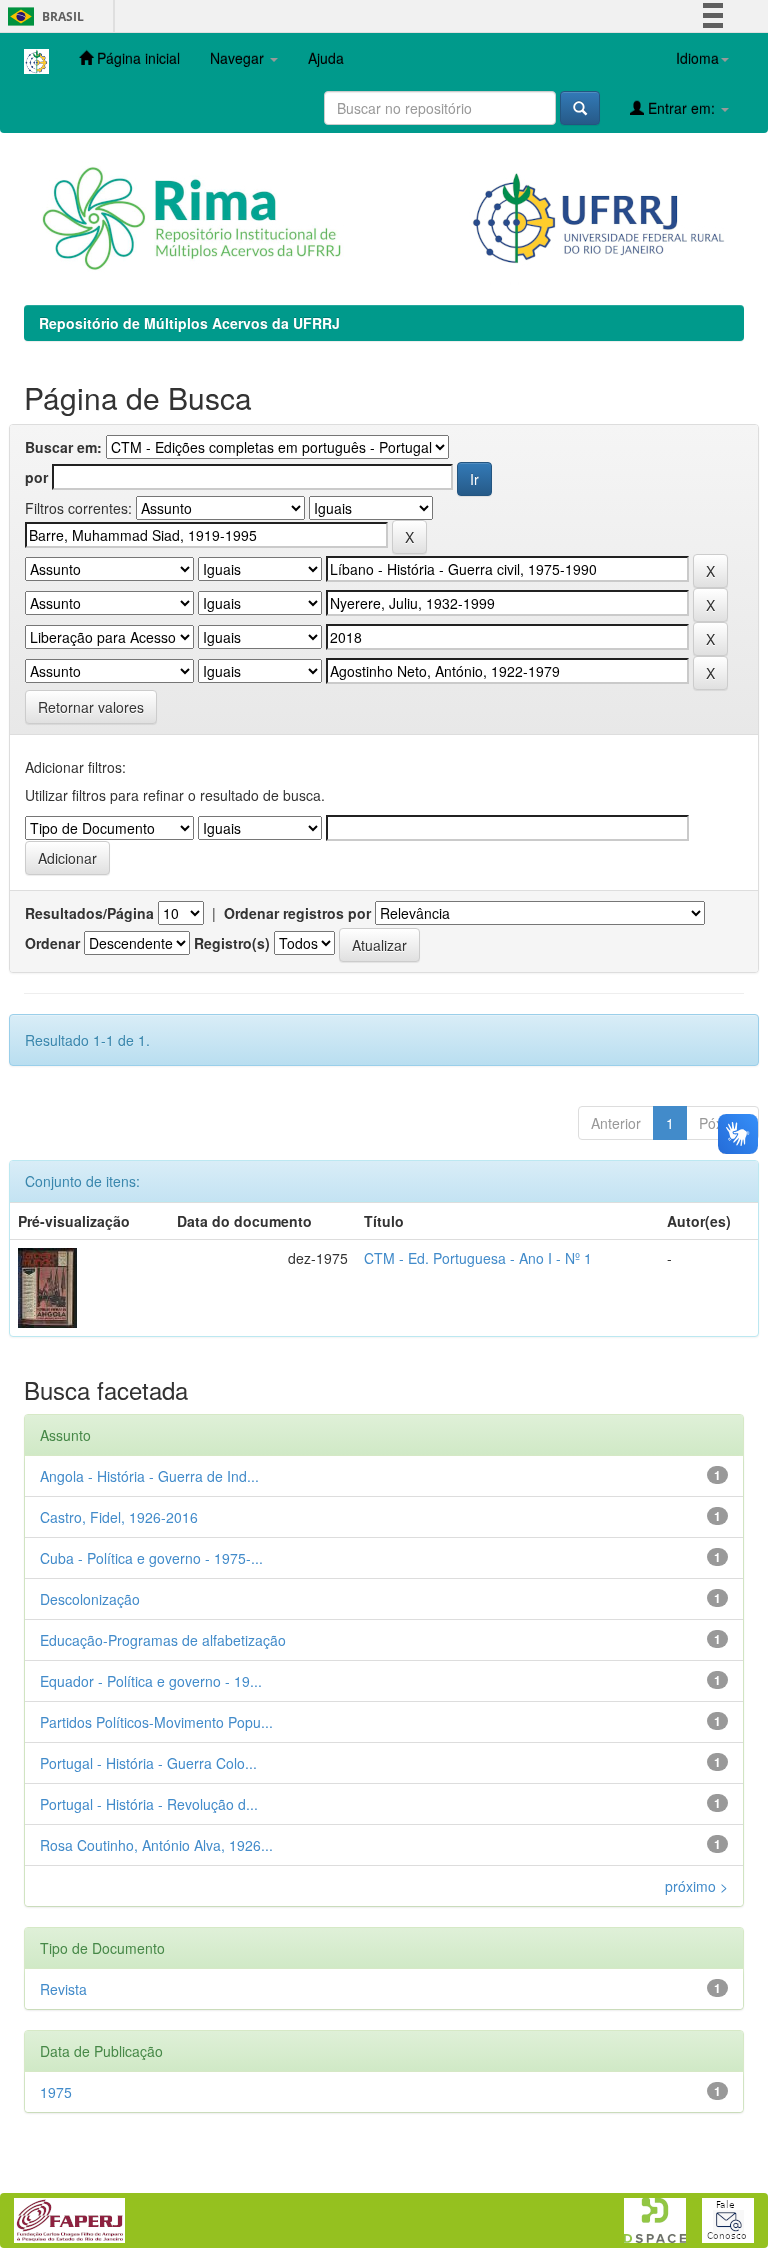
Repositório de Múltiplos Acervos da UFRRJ (189, 323)
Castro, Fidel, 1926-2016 (119, 1517)
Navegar (239, 58)
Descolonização (90, 1599)
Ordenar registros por (297, 913)
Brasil (42, 16)
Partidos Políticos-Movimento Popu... (156, 1722)
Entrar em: (681, 108)
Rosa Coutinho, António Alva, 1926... (156, 1845)
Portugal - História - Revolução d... (149, 1804)
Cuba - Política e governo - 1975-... (151, 1558)
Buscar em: (63, 447)
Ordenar (52, 943)
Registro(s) (232, 943)
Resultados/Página (89, 913)
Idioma (697, 58)
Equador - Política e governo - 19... (151, 1681)
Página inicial (136, 58)
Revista (63, 1989)
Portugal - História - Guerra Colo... (148, 1763)
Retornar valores (91, 707)
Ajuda (326, 58)
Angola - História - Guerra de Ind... (149, 1476)
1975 (56, 2092)
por (36, 477)
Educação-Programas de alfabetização (163, 1640)
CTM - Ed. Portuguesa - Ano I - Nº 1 (478, 1258)
